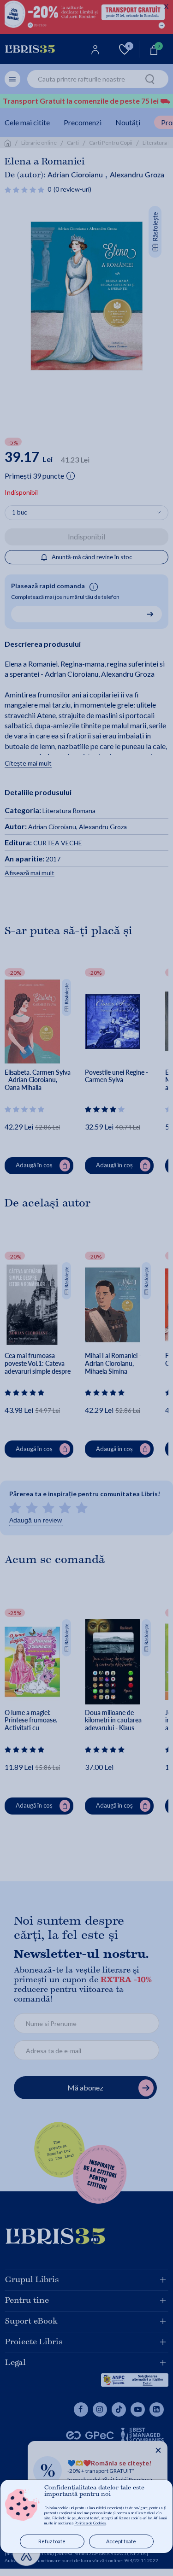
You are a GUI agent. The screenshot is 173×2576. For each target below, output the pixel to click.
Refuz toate (52, 2541)
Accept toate (121, 2541)
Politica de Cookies (90, 2523)
